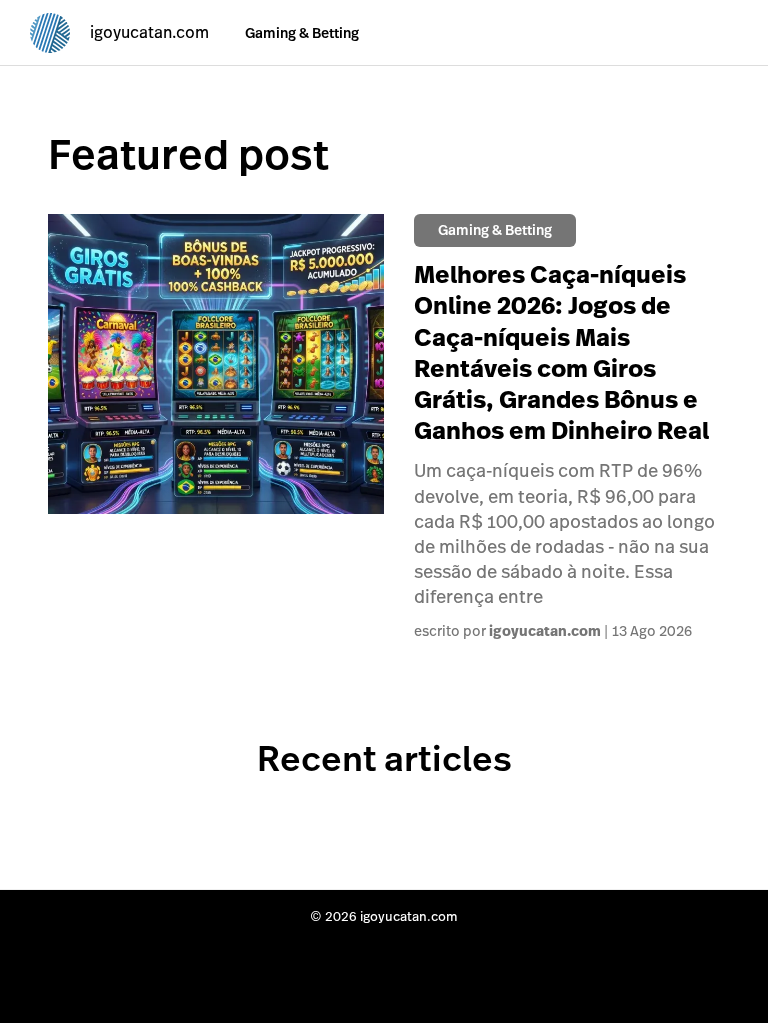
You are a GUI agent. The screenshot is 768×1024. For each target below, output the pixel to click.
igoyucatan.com (545, 631)
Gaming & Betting (302, 33)
